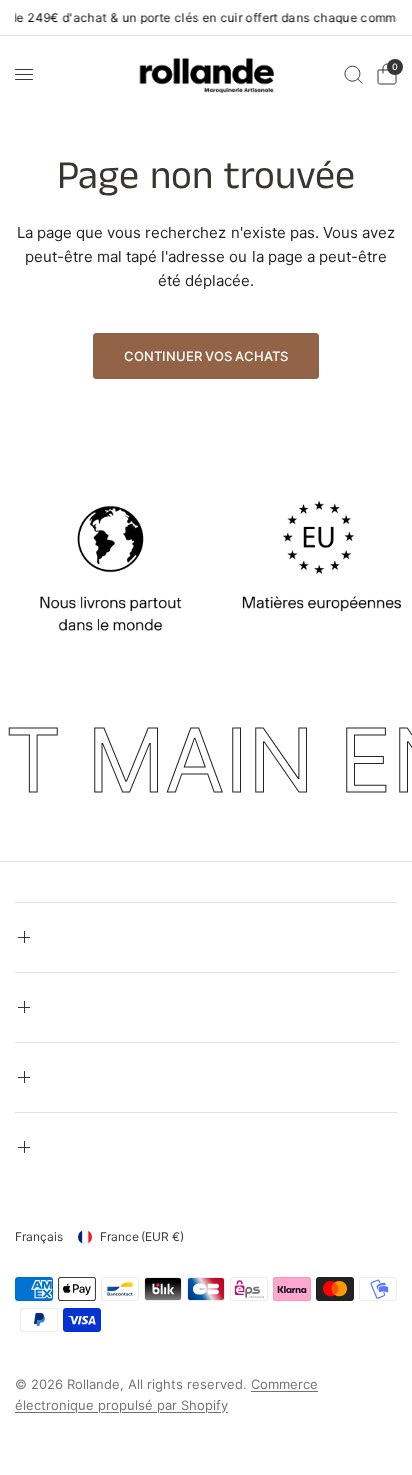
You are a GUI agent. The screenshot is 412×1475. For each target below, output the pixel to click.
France (142, 1236)
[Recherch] (353, 74)
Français (39, 1236)
